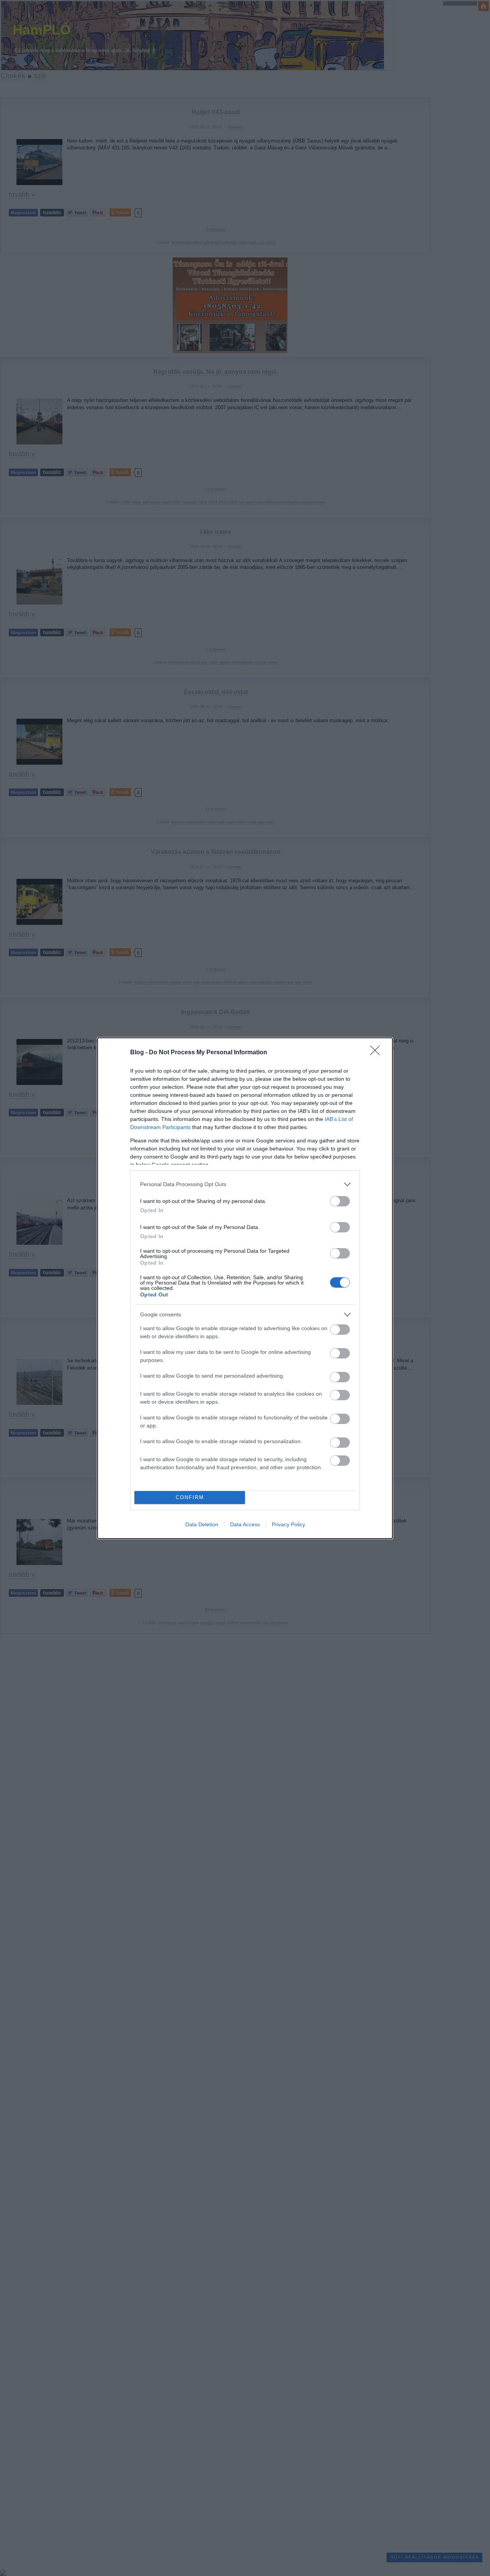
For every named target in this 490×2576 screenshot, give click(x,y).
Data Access (245, 1524)
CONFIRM (190, 1497)
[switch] (340, 1201)
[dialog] (245, 1288)
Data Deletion (202, 1524)
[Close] (377, 1053)
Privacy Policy (288, 1524)
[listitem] (245, 1184)
